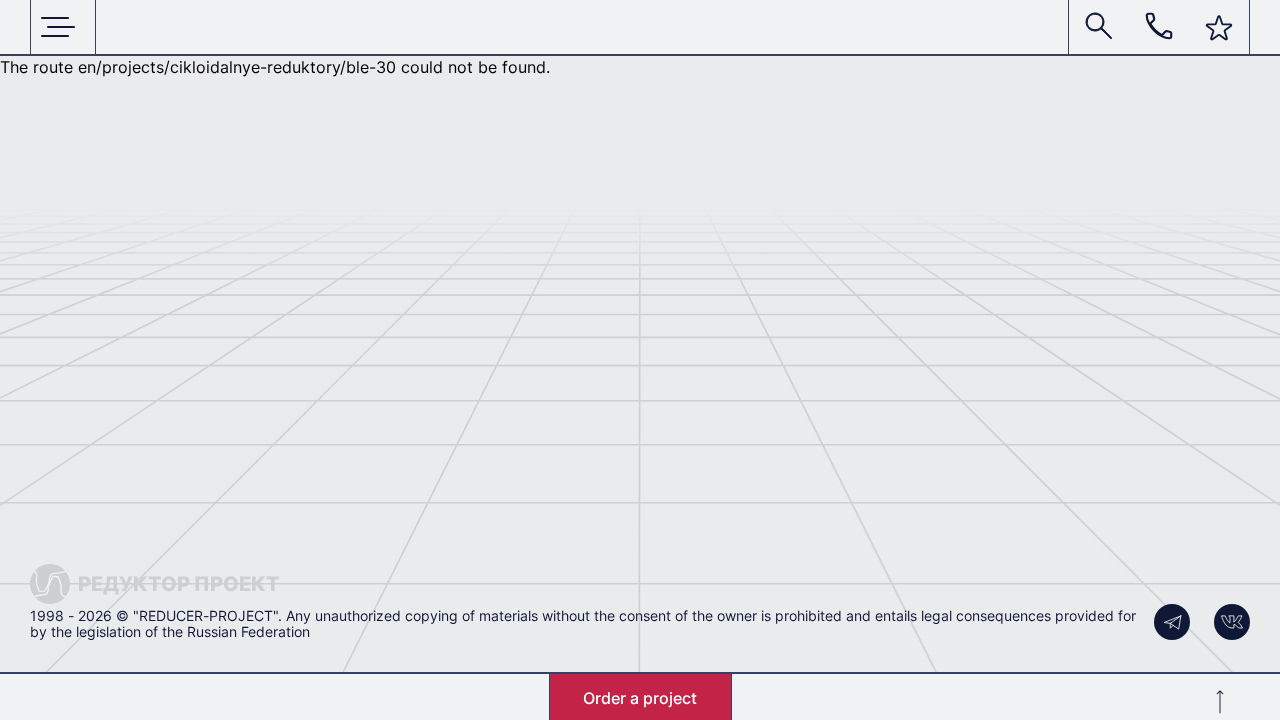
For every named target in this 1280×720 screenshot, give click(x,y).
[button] (1219, 28)
